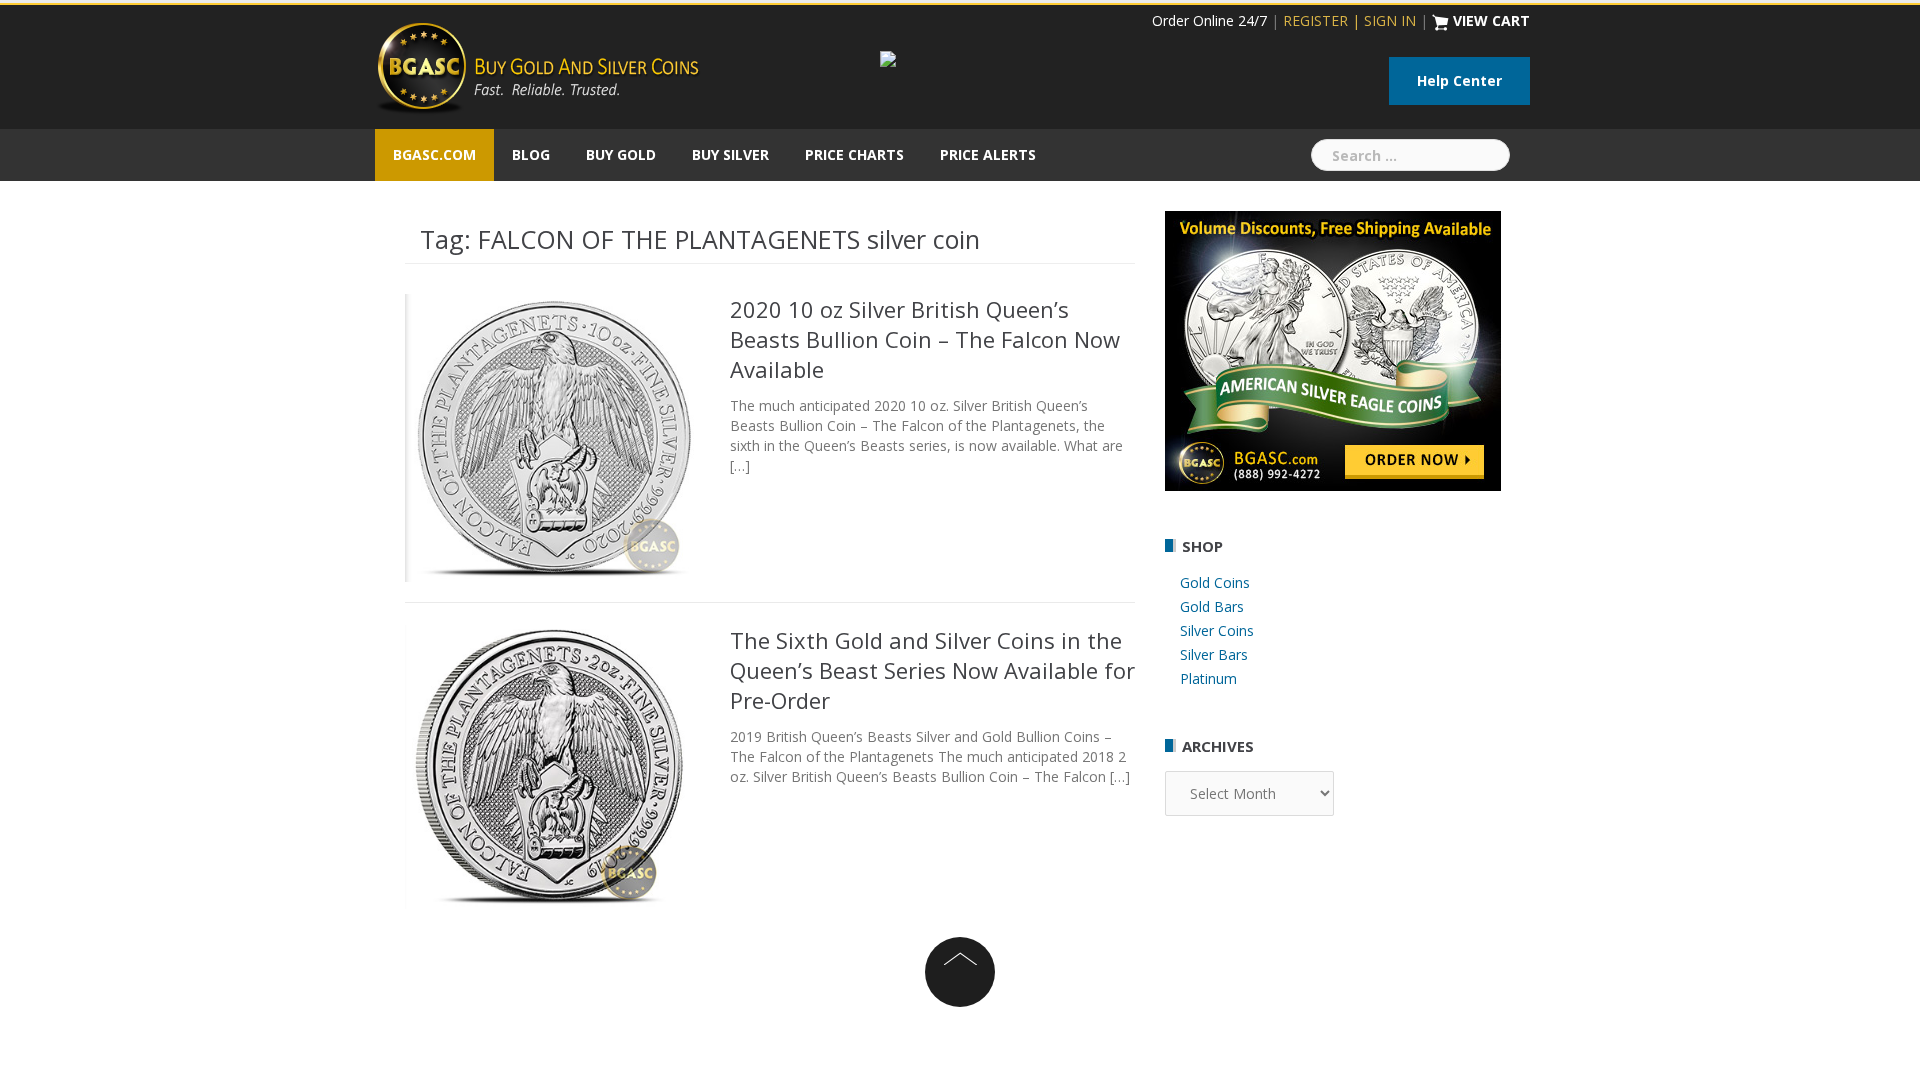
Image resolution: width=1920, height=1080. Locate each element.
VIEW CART (1491, 20)
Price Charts (854, 154)
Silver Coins (1217, 630)
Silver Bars (1214, 654)
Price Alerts (988, 154)
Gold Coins (1215, 582)
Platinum (1208, 678)
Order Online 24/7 (1209, 20)
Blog (531, 154)
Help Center (1459, 80)
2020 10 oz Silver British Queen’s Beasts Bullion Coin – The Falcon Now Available (925, 339)
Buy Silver (730, 154)
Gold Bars (1212, 606)
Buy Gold (621, 154)
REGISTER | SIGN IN (1349, 20)
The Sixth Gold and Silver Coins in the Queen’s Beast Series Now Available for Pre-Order (932, 670)
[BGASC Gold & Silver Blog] (538, 65)
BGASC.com (434, 154)
